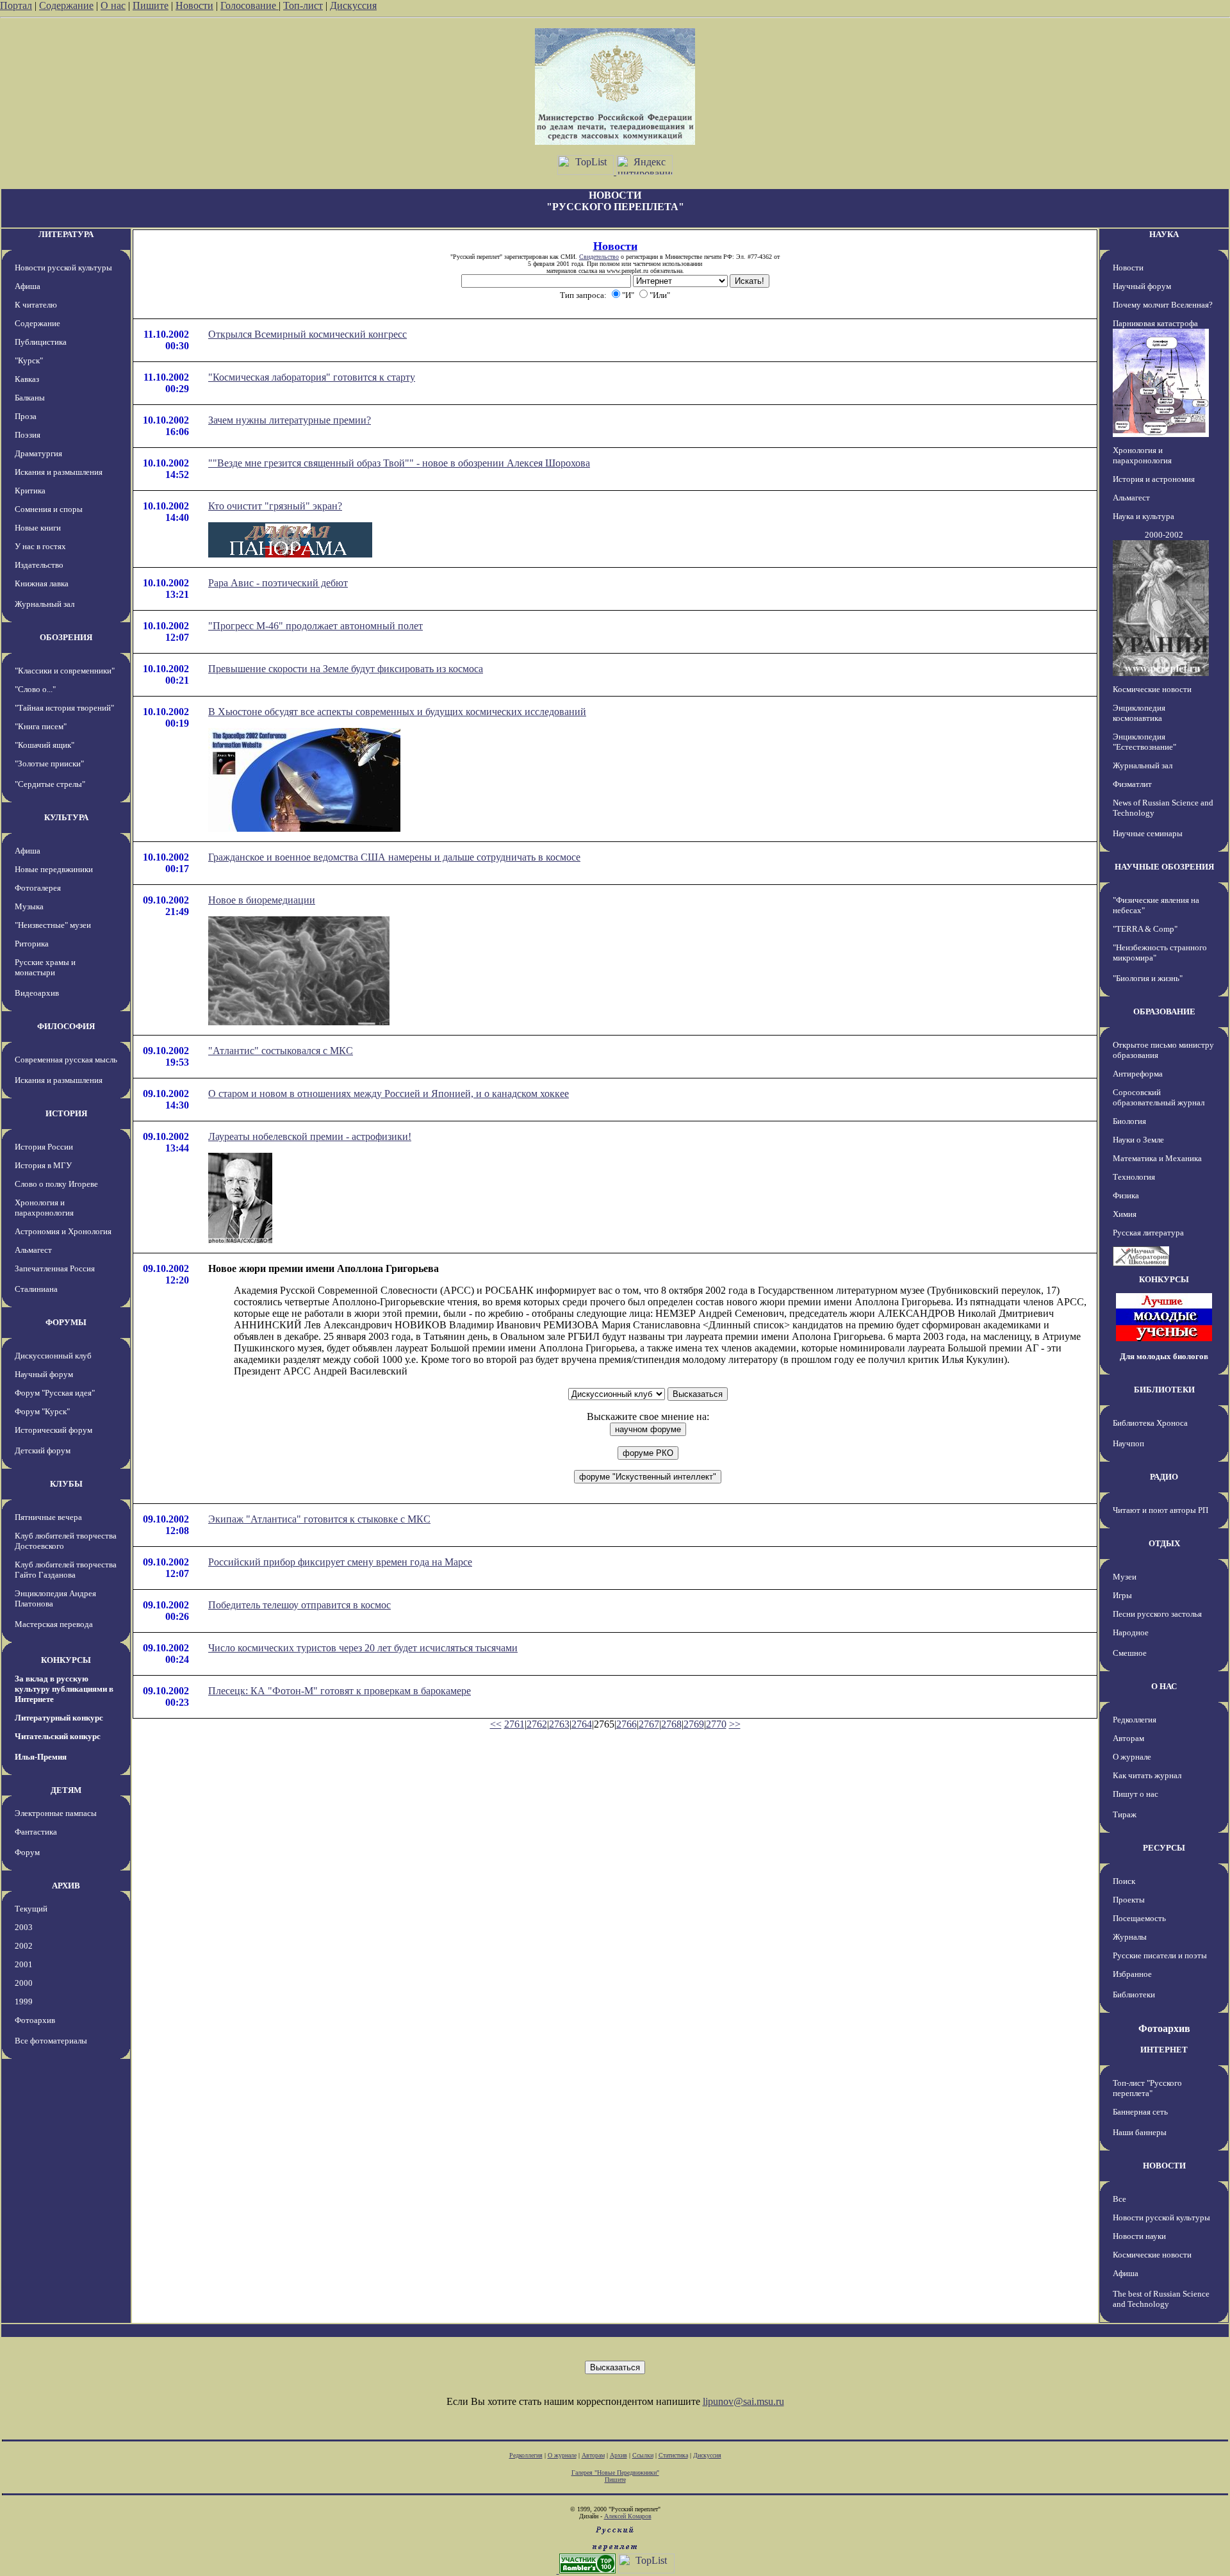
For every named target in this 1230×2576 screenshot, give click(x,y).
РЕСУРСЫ (1164, 1848)
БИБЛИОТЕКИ (1164, 1390)
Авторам (1128, 1738)
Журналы (1130, 1937)
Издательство (39, 565)
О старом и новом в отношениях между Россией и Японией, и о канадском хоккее (389, 1094)
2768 (671, 1724)
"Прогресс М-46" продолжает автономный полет (316, 626)
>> (735, 1724)
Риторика (32, 944)
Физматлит (1132, 784)
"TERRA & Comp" (1145, 929)
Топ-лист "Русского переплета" (1147, 2088)
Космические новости (1152, 689)
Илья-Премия (41, 1757)
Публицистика (41, 342)
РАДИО (1164, 1477)
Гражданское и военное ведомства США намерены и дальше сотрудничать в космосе (394, 857)
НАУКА (1164, 234)
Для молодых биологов (1164, 1356)
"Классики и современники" (65, 671)
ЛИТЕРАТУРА (66, 234)
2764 (582, 1724)
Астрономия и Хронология (63, 1231)
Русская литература (1148, 1233)
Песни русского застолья (1157, 1614)
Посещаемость (1139, 1918)
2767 (649, 1724)
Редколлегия (1135, 1720)
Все (1119, 2199)
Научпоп (1128, 1443)
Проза (26, 416)
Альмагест (33, 1250)
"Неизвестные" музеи (53, 925)
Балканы (30, 398)
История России (44, 1147)
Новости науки (1139, 2236)
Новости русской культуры (63, 268)
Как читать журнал (1147, 1775)
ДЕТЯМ (66, 1790)
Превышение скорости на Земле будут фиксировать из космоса (346, 669)
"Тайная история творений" (64, 708)
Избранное (1132, 1974)
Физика (1126, 1195)
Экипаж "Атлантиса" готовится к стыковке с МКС (319, 1519)
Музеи (1125, 1577)
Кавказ (27, 379)
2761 (514, 1724)
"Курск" (29, 360)
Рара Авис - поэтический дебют (278, 583)
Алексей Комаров (628, 2516)
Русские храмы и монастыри (45, 967)
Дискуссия (353, 5)
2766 (627, 1724)
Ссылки (643, 2455)
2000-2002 (1164, 535)
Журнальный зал (45, 604)
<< (496, 1724)
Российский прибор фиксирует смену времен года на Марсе (340, 1562)
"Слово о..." (35, 689)
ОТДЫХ (1164, 1543)
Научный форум (44, 1374)
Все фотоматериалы (51, 2041)
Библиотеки (1134, 1994)
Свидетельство (599, 257)
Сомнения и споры (49, 509)
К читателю (36, 305)
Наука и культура (1144, 516)
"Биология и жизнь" (1148, 978)
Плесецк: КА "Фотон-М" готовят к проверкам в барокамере (340, 1691)
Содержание (66, 5)
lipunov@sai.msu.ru (743, 2401)
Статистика (673, 2455)
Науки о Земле (1138, 1140)
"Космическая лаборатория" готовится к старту (312, 377)
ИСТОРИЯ (66, 1113)
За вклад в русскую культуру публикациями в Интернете (64, 1689)
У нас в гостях (40, 546)
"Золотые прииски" (49, 764)
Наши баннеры (1140, 2132)
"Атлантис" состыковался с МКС (281, 1051)
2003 (24, 1927)
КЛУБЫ (66, 1484)
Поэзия (28, 435)
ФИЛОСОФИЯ (66, 1026)
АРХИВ (66, 1886)
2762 (537, 1724)
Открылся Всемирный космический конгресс (307, 334)
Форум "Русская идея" (55, 1393)
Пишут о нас (1136, 1794)
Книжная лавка (42, 583)
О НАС (1164, 1686)
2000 (24, 1983)
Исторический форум (53, 1430)
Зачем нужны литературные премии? (290, 420)
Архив (619, 2455)
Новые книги (38, 528)
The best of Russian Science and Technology (1161, 2299)
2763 (559, 1724)
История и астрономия (1154, 479)
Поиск (1124, 1881)
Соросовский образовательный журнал (1159, 1097)
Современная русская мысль (66, 1060)
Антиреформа (1138, 1074)
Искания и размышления (59, 472)
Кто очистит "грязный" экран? (275, 506)
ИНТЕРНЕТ (1164, 2050)
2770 (716, 1724)
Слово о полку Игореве (56, 1184)
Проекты (1129, 1900)
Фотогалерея (38, 888)
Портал (16, 5)
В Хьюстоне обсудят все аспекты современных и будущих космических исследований (397, 712)
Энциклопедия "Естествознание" (1144, 742)
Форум (27, 1852)
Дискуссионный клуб (53, 1356)
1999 (24, 2002)
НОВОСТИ (1164, 2166)
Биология (1129, 1121)
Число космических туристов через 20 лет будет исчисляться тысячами (363, 1648)
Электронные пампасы (56, 1813)
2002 (24, 1946)
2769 (694, 1724)
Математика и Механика (1157, 1158)
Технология (1134, 1177)
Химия (1125, 1214)
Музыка (29, 906)
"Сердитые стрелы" (50, 784)
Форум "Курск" (42, 1411)
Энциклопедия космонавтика (1139, 713)
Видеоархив (37, 993)
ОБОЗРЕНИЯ (66, 637)
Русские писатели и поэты (1160, 1955)
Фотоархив (35, 2020)
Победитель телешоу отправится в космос (299, 1605)
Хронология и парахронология (44, 1208)
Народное (1131, 1632)
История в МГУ (43, 1165)
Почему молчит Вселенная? (1163, 305)
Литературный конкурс (59, 1718)
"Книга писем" (41, 726)
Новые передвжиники (54, 869)
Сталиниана (36, 1289)
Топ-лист (303, 5)
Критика (30, 491)
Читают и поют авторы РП (1160, 1510)
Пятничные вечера (48, 1517)
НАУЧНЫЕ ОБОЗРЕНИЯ (1164, 867)
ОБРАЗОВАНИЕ (1164, 1011)
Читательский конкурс (58, 1736)
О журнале (1132, 1757)
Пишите (151, 5)
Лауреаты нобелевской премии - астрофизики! (310, 1136)
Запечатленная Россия (55, 1268)
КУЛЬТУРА (66, 817)
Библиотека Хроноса (1150, 1423)
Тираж (1125, 1814)
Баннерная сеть (1140, 2112)
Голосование (250, 5)
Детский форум (43, 1450)
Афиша (28, 286)
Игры (1122, 1595)
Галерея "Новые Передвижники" (615, 2473)
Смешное (1130, 1653)
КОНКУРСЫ (66, 1660)
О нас (113, 5)
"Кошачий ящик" (45, 745)
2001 (24, 1964)
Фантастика (36, 1832)
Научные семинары (1148, 833)
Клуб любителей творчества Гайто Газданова (66, 1570)
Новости (194, 5)
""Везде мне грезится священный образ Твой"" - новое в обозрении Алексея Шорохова (399, 463)
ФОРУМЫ (66, 1322)
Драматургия (38, 453)
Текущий (31, 1909)
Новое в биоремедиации (262, 900)
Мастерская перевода (54, 1624)
